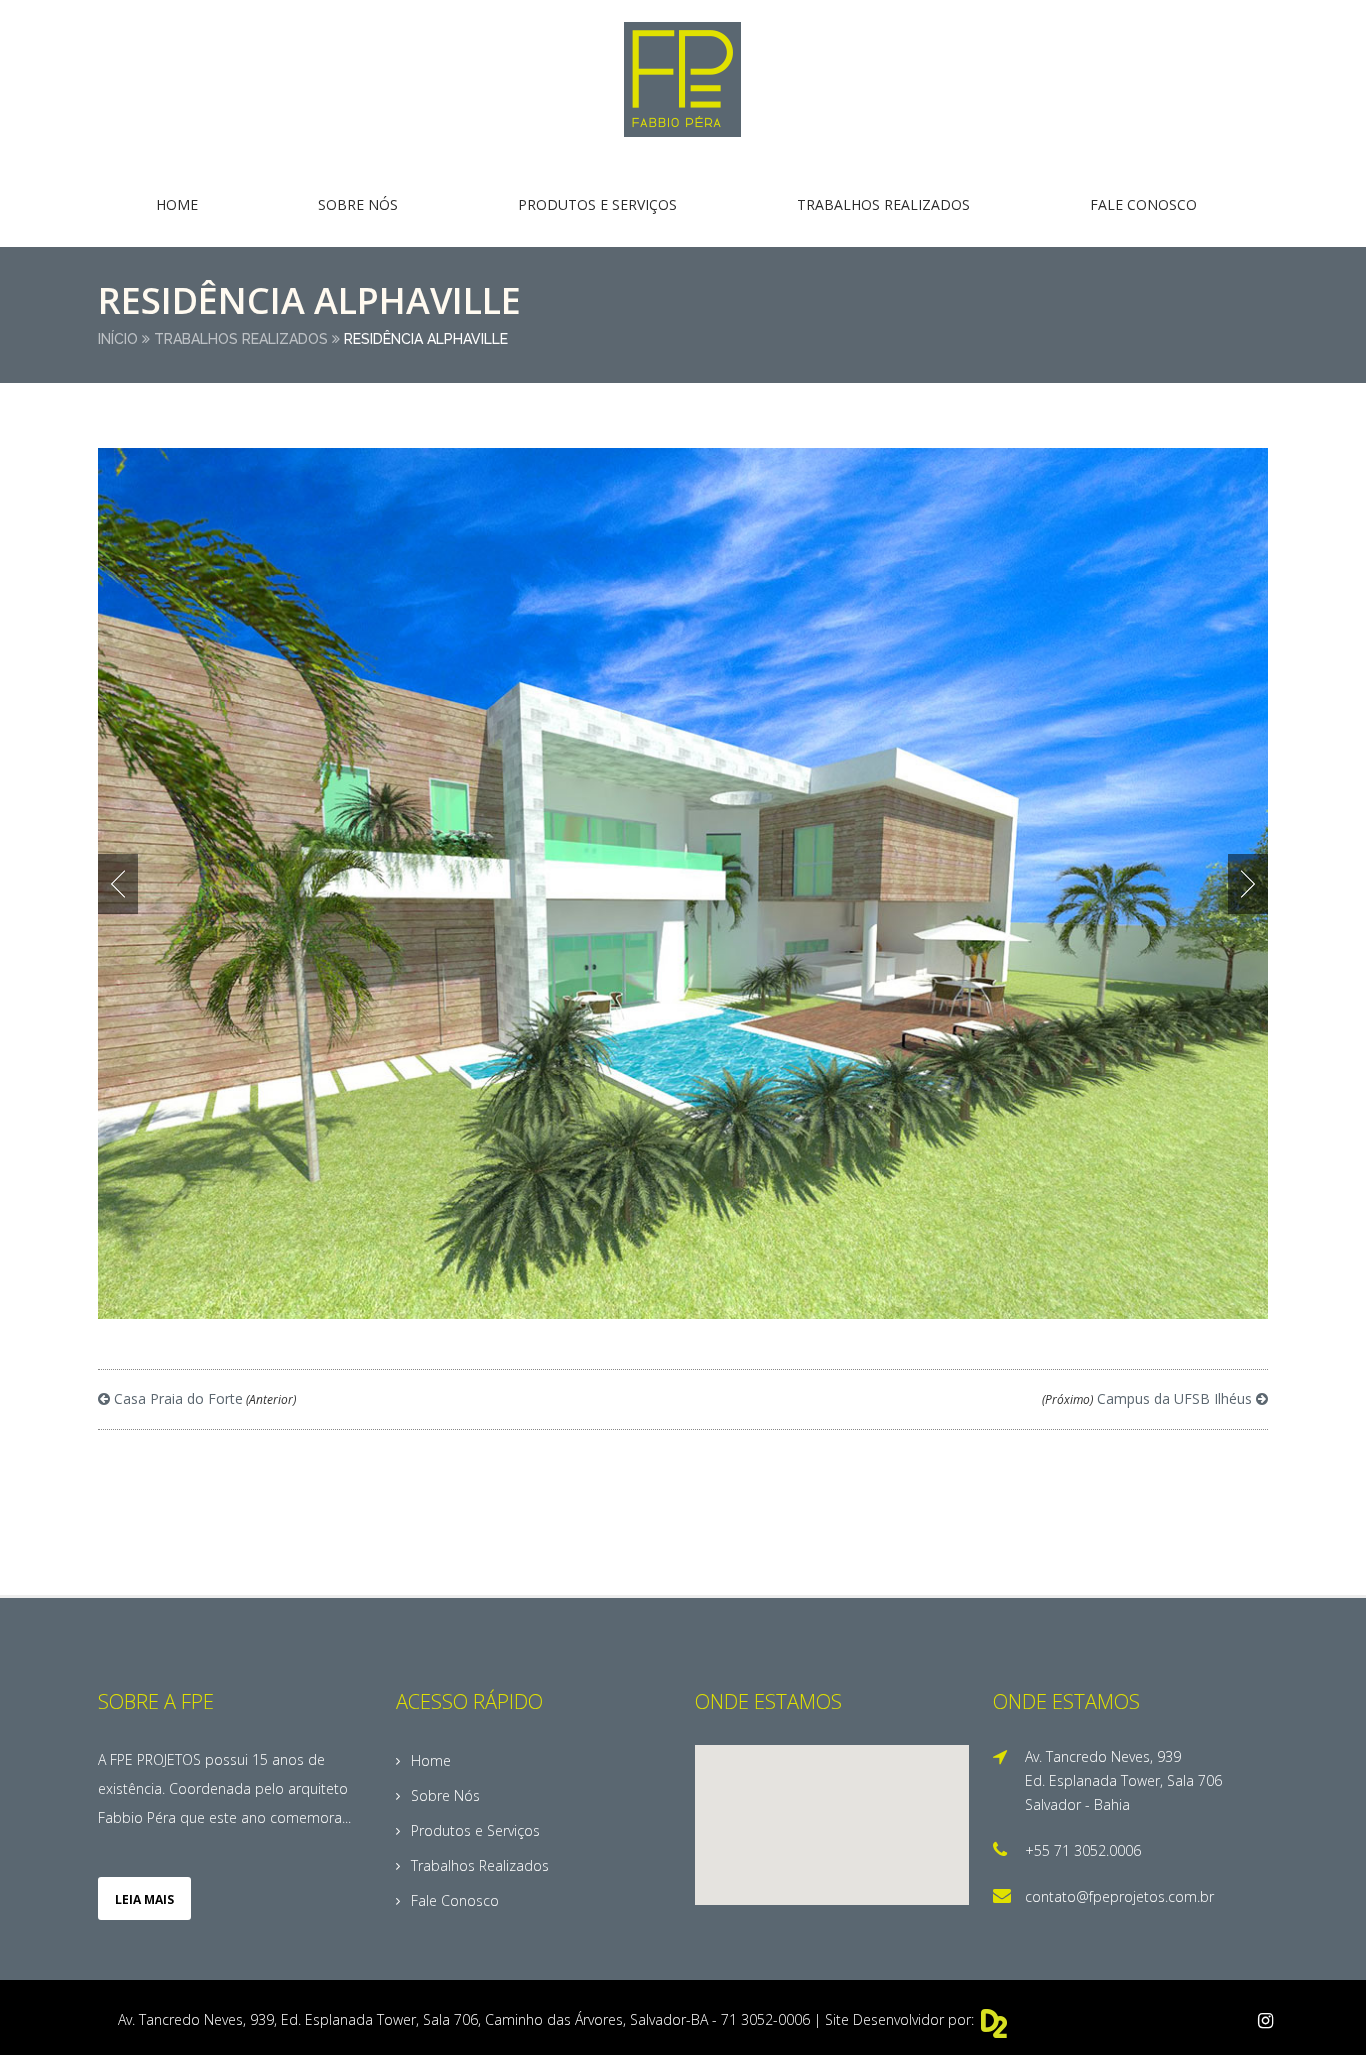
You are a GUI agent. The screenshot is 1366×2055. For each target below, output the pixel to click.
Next (1248, 884)
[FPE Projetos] (683, 80)
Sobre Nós (358, 204)
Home (177, 204)
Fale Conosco (1143, 204)
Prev (118, 884)
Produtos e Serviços (597, 204)
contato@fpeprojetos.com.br (1119, 1896)
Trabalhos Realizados (883, 204)
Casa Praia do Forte (203, 1398)
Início (118, 339)
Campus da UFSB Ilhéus (1149, 1398)
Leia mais (144, 1899)
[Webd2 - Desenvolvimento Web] (995, 2031)
